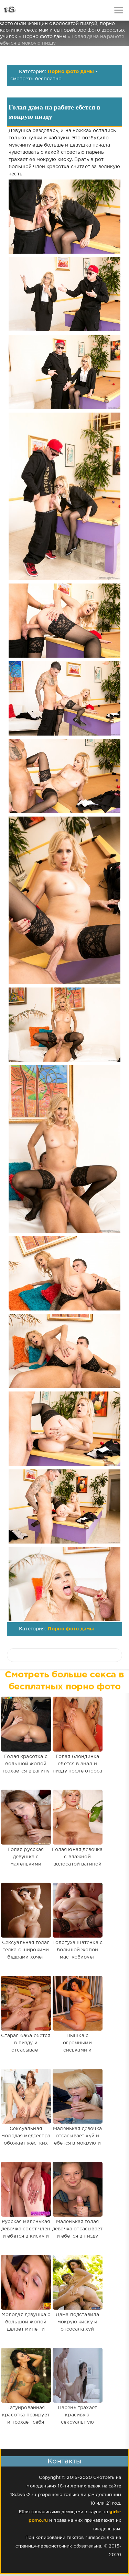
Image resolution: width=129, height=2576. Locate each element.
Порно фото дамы (71, 72)
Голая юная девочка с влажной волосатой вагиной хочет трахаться (77, 1861)
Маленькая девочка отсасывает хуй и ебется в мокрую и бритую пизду (77, 2140)
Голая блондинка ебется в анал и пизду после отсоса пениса (77, 1768)
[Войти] (31, 10)
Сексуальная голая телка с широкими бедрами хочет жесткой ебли (26, 1954)
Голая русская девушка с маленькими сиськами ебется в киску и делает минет (26, 1868)
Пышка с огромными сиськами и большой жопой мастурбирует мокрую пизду (77, 2054)
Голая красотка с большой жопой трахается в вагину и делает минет (26, 1768)
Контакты (64, 2461)
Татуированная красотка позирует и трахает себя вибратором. (26, 2419)
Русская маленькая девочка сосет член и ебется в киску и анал (26, 2233)
